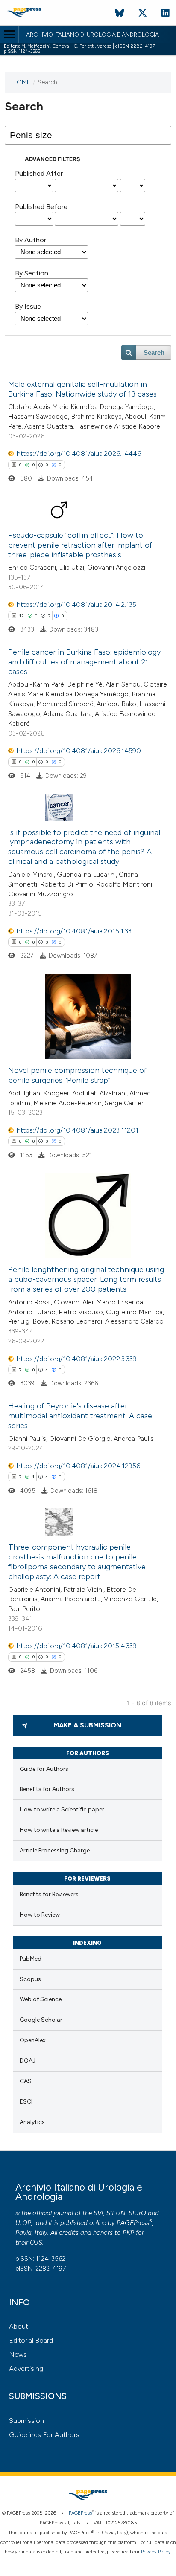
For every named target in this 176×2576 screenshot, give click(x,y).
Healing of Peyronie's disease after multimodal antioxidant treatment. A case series (80, 1416)
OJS (36, 2243)
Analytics (32, 2122)
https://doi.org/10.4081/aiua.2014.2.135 (76, 604)
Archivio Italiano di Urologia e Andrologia (92, 35)
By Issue (28, 306)
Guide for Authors (44, 1769)
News (18, 2354)
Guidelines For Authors (44, 2435)
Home (21, 82)
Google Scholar (41, 2020)
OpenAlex (33, 2040)
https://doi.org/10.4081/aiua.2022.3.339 (77, 1359)
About (19, 2326)
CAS (26, 2081)
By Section (32, 273)
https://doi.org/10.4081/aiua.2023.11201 (78, 1130)
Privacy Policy (156, 2552)
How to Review (40, 1915)
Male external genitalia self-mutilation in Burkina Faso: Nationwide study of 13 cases (82, 389)
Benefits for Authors (47, 1789)
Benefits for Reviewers (49, 1894)
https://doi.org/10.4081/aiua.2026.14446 (79, 453)
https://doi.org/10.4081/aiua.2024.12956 (78, 1466)
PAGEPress (133, 2223)
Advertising (26, 2369)
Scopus (30, 1979)
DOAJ (28, 2061)
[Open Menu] (9, 34)
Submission (26, 2421)
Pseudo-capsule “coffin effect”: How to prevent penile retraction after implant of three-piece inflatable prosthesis (80, 545)
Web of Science (41, 1999)
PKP (128, 2233)
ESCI (26, 2102)
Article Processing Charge (55, 1850)
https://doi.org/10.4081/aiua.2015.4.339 (77, 1646)
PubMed (31, 1959)
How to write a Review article (59, 1830)
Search (154, 353)
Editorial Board (31, 2340)
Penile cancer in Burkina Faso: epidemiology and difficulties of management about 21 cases (84, 662)
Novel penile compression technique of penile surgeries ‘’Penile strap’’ (77, 1075)
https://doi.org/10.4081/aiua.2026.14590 (79, 751)
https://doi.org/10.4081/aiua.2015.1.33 (74, 931)
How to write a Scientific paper (62, 1810)
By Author (31, 240)
